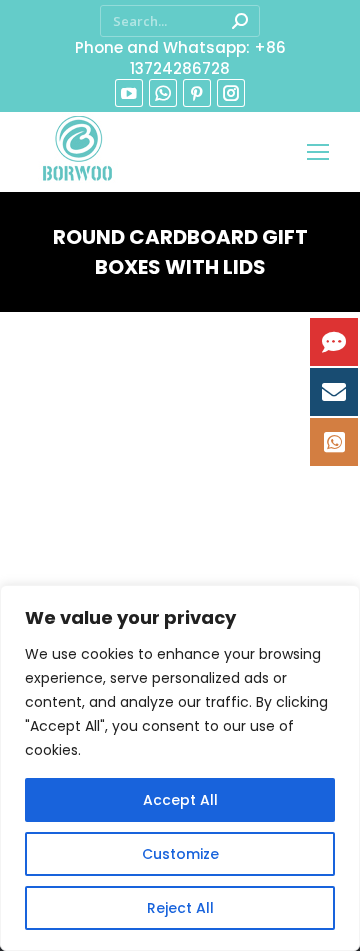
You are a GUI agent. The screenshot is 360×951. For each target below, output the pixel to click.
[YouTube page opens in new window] (129, 93)
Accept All (180, 800)
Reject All (180, 908)
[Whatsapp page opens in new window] (163, 93)
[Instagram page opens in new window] (231, 93)
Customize (180, 854)
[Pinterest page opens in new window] (197, 93)
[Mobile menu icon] (318, 152)
